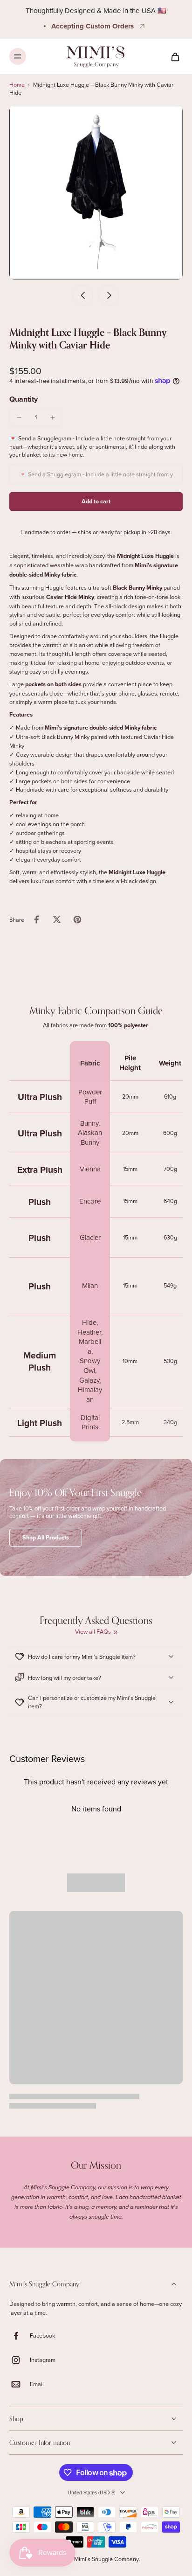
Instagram (43, 2360)
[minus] (19, 418)
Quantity (24, 399)
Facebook (42, 2336)
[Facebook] (20, 2336)
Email (37, 2384)
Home (17, 84)
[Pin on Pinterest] (77, 919)
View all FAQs (93, 1632)
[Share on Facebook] (36, 919)
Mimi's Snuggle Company (106, 2559)
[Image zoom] (96, 193)
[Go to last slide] (83, 295)
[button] (96, 502)
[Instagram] (20, 2360)
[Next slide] (109, 295)
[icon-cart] (172, 56)
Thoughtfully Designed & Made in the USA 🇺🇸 (96, 10)
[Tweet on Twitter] (57, 919)
